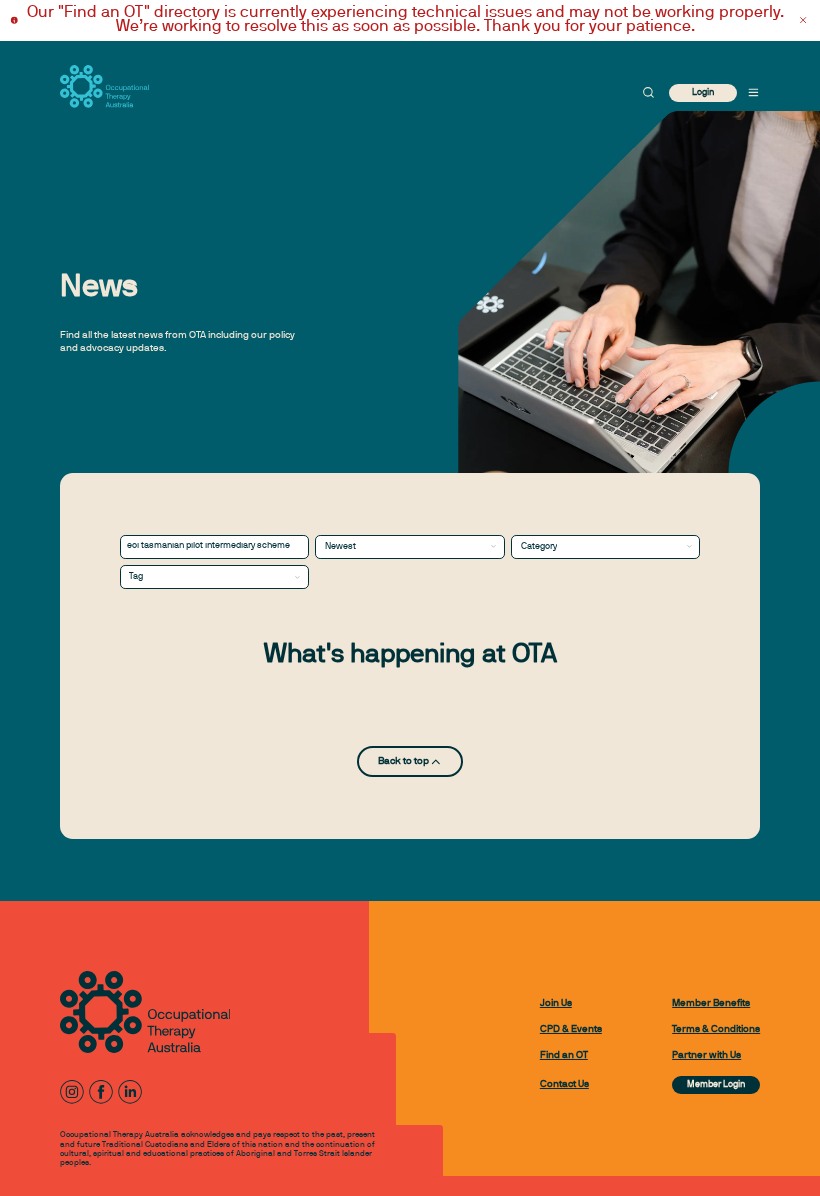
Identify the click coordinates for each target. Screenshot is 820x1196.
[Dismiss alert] (803, 21)
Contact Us (564, 1084)
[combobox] (409, 547)
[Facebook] (101, 1092)
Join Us (556, 1003)
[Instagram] (72, 1092)
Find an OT (564, 1055)
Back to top (403, 761)
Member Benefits (711, 1003)
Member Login (716, 1085)
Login (703, 93)
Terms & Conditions (716, 1029)
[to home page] (104, 86)
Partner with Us (706, 1055)
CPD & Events (571, 1029)
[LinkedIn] (130, 1092)
